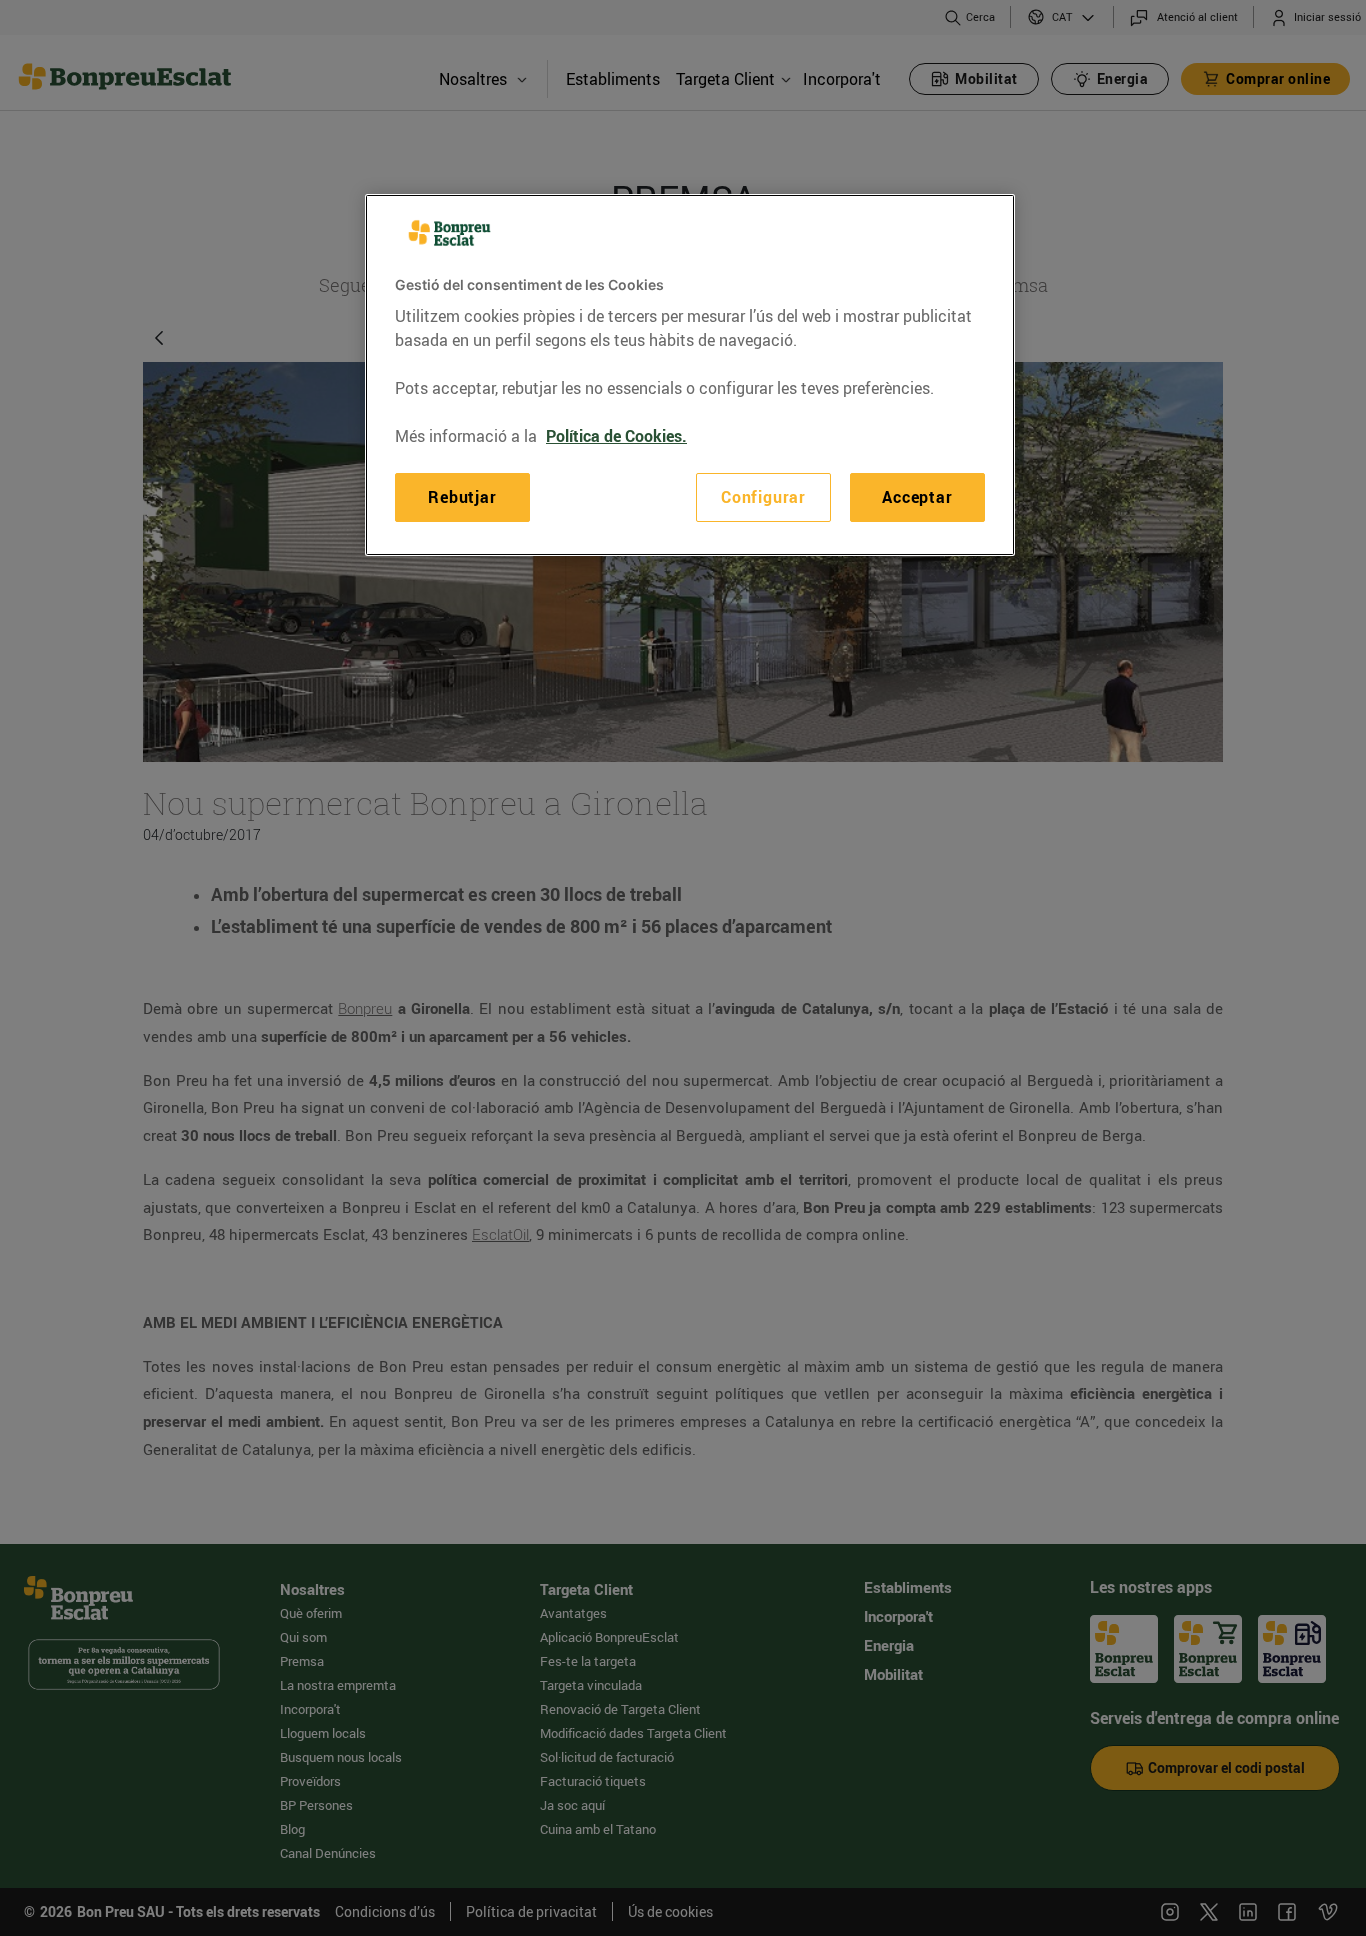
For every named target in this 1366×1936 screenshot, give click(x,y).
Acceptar (917, 497)
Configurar (763, 497)
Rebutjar (462, 497)
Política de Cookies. (616, 436)
